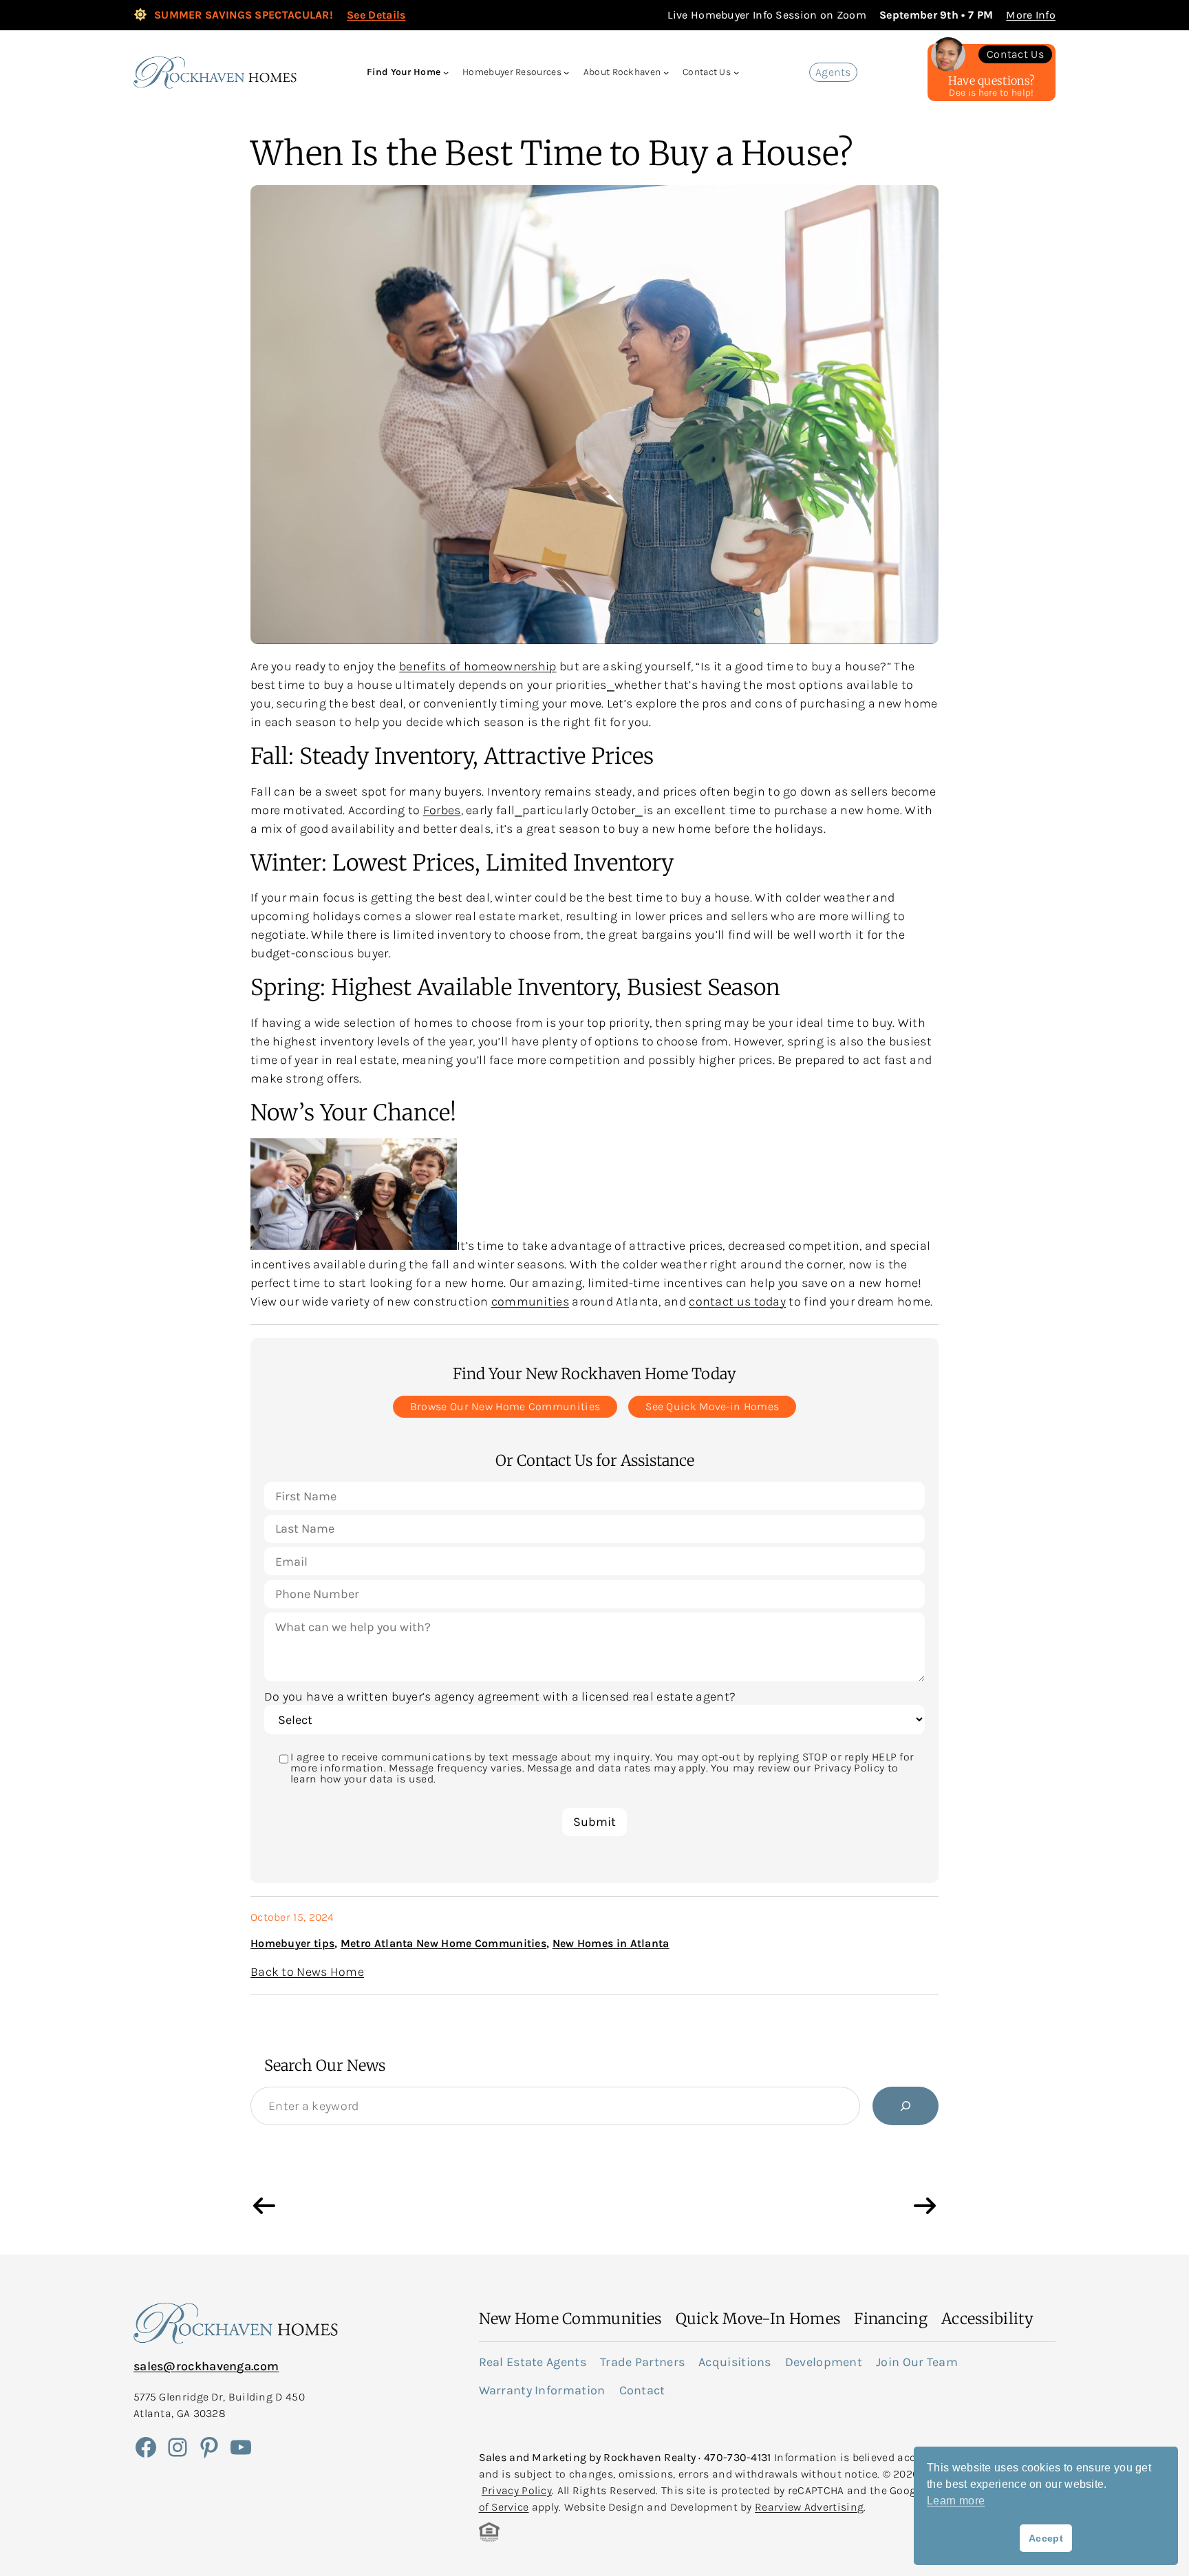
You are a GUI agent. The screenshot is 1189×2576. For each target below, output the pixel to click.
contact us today (737, 1301)
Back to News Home (307, 1972)
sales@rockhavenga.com (206, 2366)
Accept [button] (1046, 2538)
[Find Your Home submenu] (446, 72)
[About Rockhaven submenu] (666, 72)
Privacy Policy (517, 2490)
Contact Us (1015, 54)
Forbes (442, 810)
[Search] (906, 2106)
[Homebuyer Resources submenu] (566, 72)
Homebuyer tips (292, 1943)
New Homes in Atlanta (611, 1943)
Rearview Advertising (809, 2507)
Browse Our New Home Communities (505, 1406)
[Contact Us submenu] (736, 72)
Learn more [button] (956, 2501)
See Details (376, 15)
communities (530, 1301)
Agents (833, 72)
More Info (1031, 15)
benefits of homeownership (478, 666)
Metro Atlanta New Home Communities (443, 1943)
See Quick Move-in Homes (712, 1406)
